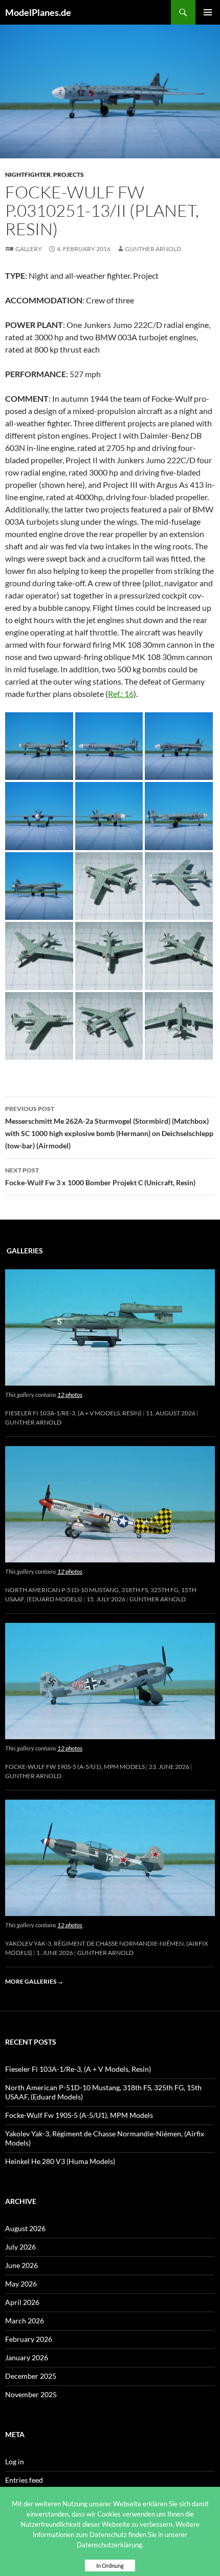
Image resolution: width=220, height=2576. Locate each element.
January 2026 (27, 2357)
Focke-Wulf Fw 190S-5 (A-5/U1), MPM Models (75, 1767)
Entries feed (24, 2480)
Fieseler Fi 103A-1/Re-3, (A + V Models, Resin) (73, 1413)
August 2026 (25, 2228)
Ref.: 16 (121, 694)
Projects (69, 174)
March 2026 (25, 2321)
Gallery (29, 249)
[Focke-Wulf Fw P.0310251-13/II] (39, 745)
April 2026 (22, 2302)
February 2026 (29, 2339)
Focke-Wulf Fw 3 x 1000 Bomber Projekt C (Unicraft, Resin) (100, 1177)
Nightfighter (28, 174)
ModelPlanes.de (38, 12)
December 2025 (31, 2376)
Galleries (25, 1251)
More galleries (34, 1981)
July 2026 (20, 2247)
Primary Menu (208, 12)
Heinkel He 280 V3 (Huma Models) (60, 2161)
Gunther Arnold (153, 249)
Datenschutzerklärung (109, 2545)
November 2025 (31, 2394)
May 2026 (21, 2284)
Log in (15, 2461)
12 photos (70, 1395)
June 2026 (21, 2265)
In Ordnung (110, 2565)
